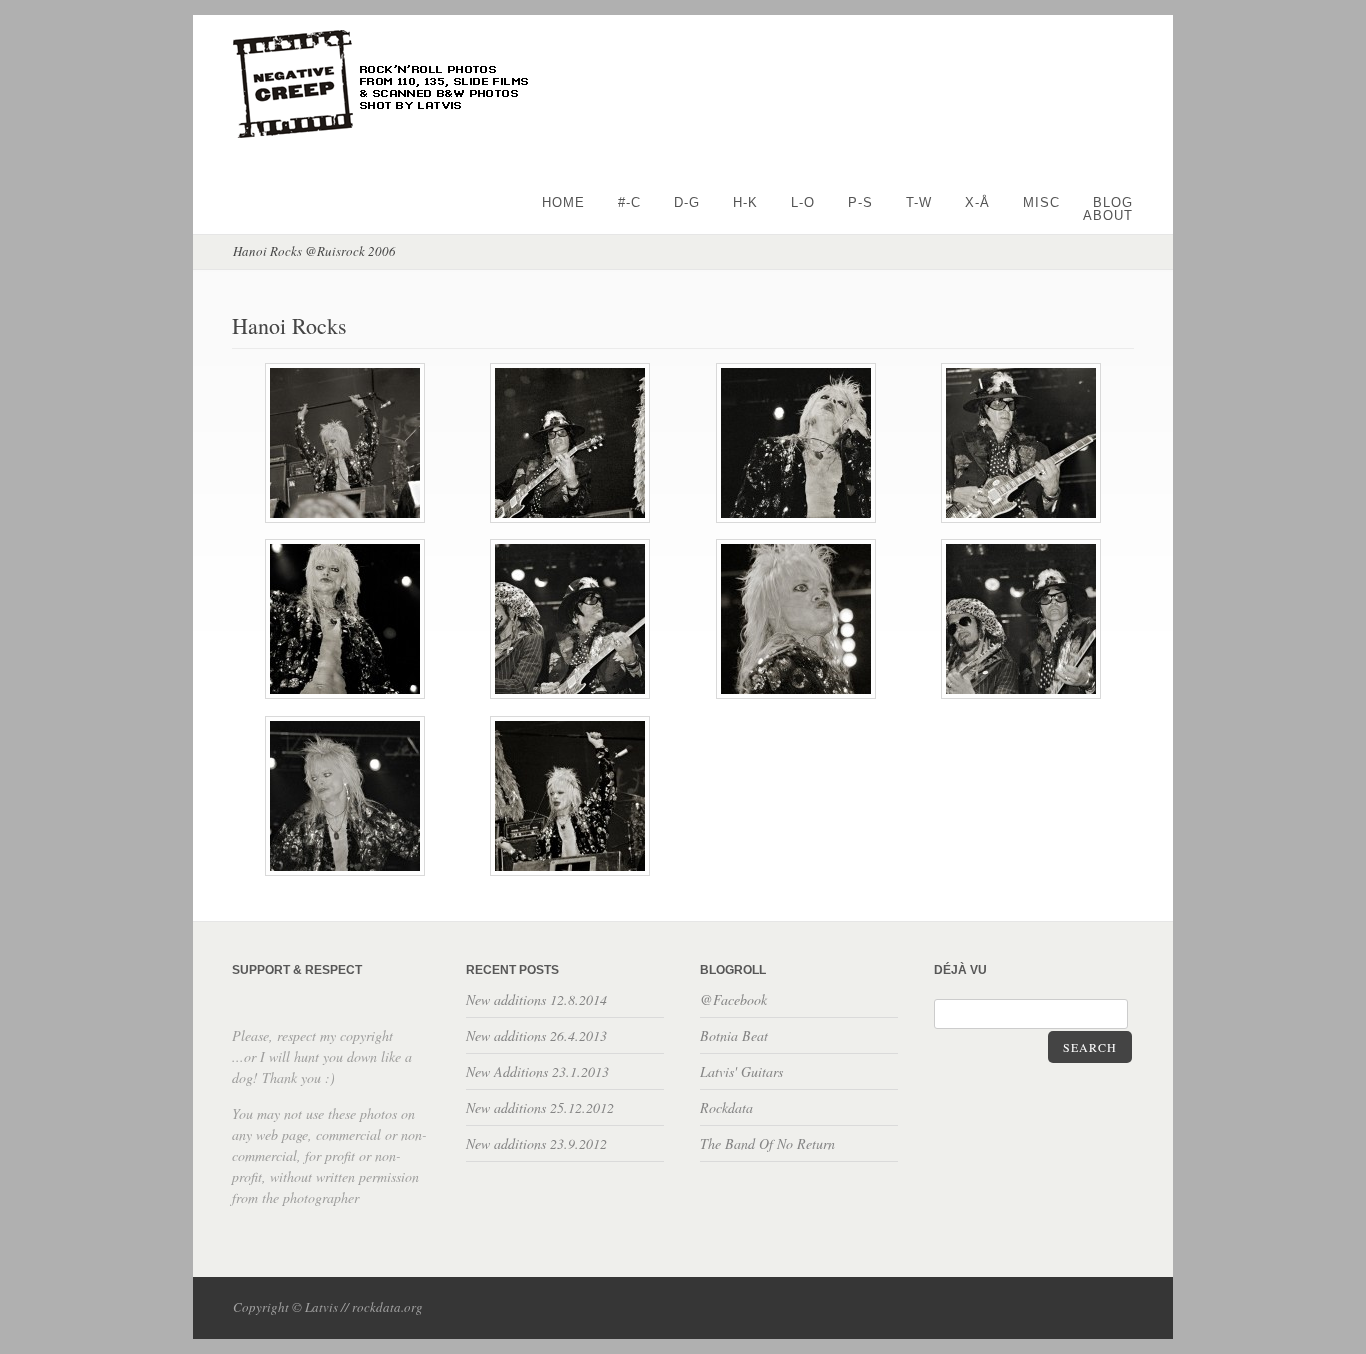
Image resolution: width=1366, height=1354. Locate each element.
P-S (860, 202)
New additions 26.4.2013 (536, 1035)
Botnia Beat (734, 1035)
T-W (919, 202)
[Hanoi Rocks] (345, 519)
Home (563, 202)
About (1108, 215)
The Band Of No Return (767, 1143)
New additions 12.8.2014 (536, 999)
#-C (629, 202)
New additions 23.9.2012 (536, 1143)
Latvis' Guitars (741, 1071)
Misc (1041, 202)
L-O (803, 202)
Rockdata (726, 1107)
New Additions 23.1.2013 (537, 1071)
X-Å (977, 202)
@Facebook (733, 999)
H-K (745, 202)
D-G (687, 202)
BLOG (1113, 202)
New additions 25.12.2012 (540, 1107)
